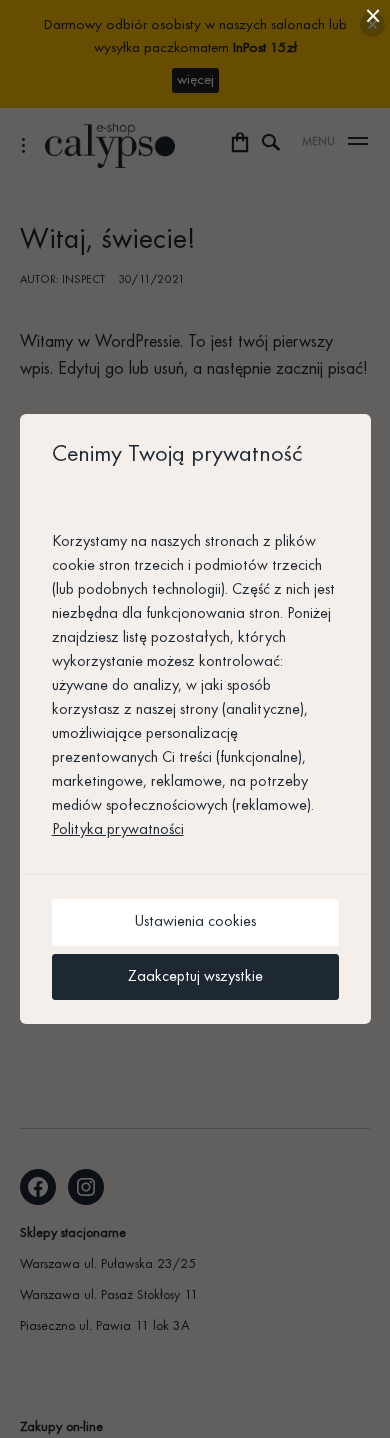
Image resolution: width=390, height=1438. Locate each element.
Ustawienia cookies (195, 922)
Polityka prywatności (118, 830)
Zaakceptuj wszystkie (195, 977)
